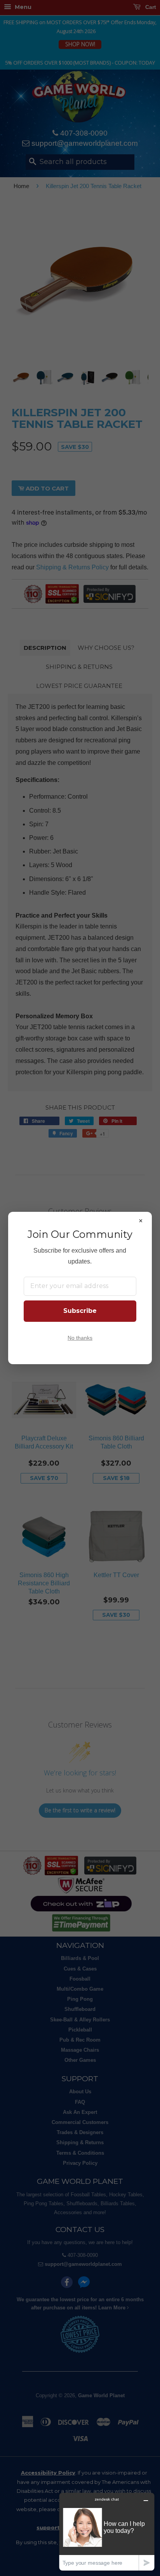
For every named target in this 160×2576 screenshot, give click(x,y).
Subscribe (80, 1311)
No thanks (80, 1338)
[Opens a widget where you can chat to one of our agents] (107, 2531)
